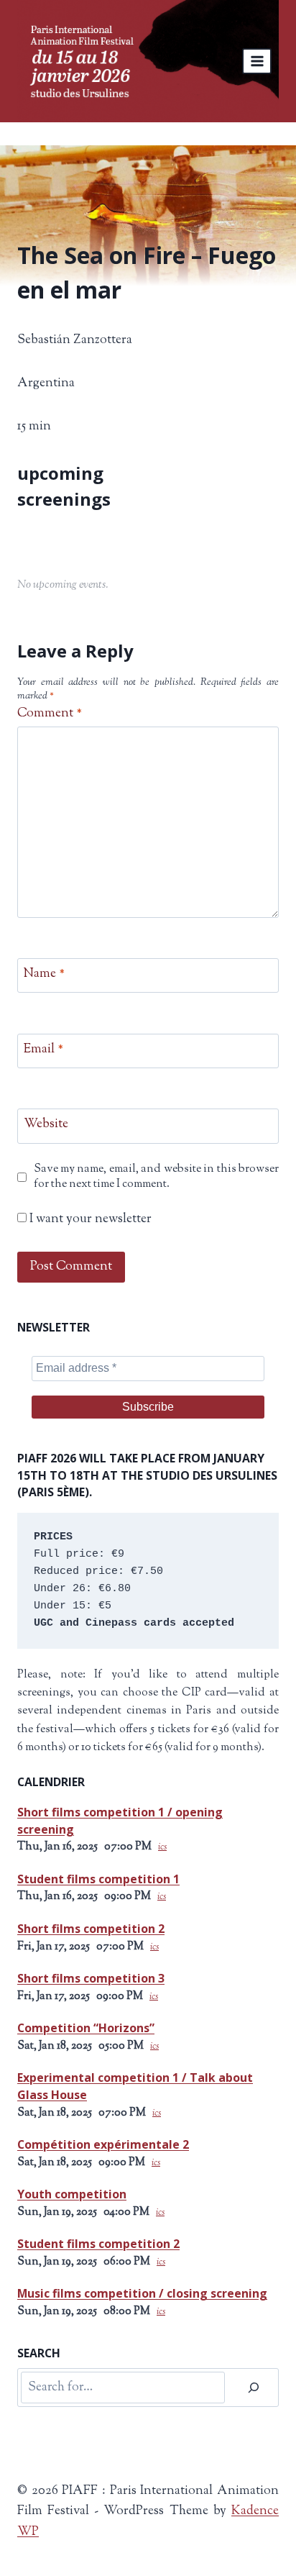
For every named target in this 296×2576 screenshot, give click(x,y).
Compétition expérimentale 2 (103, 2144)
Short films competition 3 (91, 1978)
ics (162, 1847)
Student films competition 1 (98, 1879)
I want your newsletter (89, 1220)
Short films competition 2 (91, 1929)
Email (43, 1050)
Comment (50, 714)
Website (46, 1125)
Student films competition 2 (98, 2244)
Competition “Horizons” (86, 2028)
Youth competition (72, 2194)
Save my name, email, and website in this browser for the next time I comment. (156, 1177)
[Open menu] (257, 61)
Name (44, 974)
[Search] (254, 2388)
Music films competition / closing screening (142, 2293)
